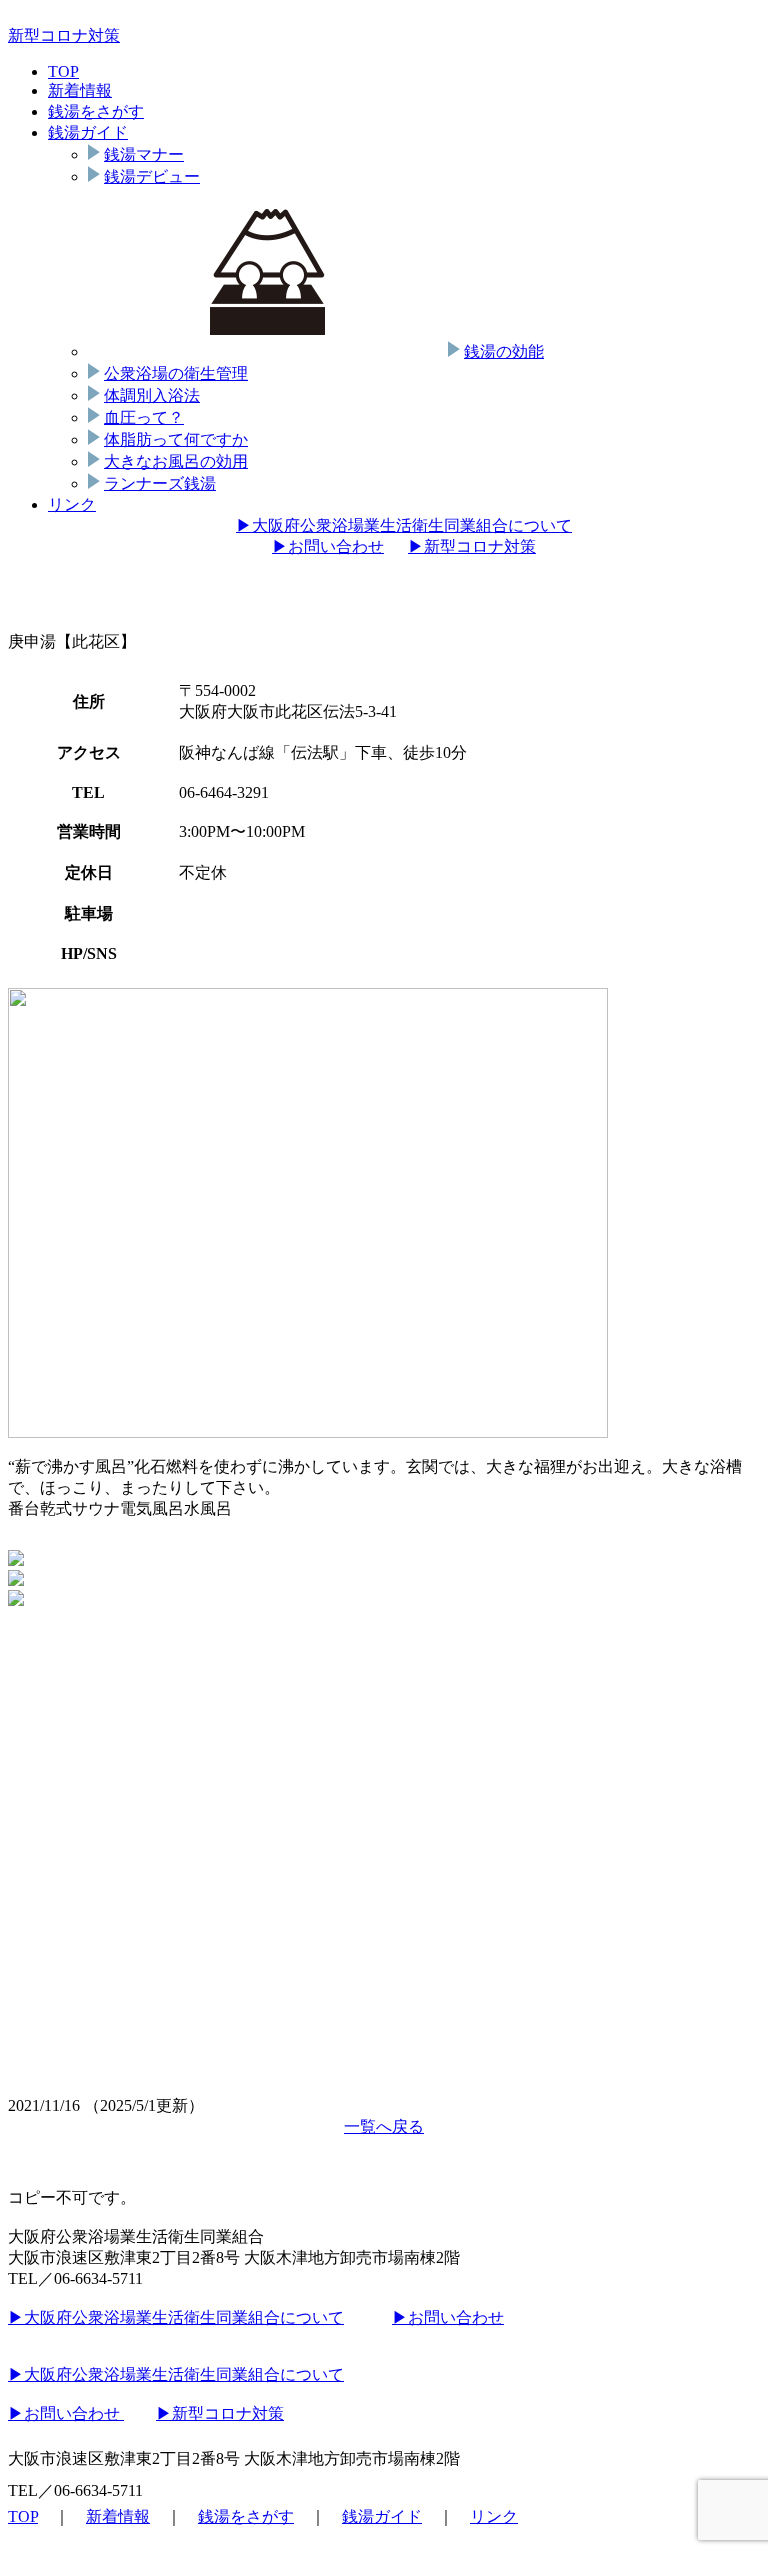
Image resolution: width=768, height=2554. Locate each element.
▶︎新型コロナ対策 (472, 546)
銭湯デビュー (152, 176)
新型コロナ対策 (64, 35)
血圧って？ (144, 417)
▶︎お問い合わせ (328, 546)
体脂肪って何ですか (176, 439)
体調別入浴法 (152, 395)
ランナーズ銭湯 (160, 483)
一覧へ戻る (384, 2126)
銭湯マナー (144, 154)
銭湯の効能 (504, 351)
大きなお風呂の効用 (176, 461)
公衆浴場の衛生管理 (176, 373)
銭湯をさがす (96, 111)
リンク (72, 504)
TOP (63, 71)
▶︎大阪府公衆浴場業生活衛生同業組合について (404, 525)
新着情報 (80, 90)
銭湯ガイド (88, 132)
